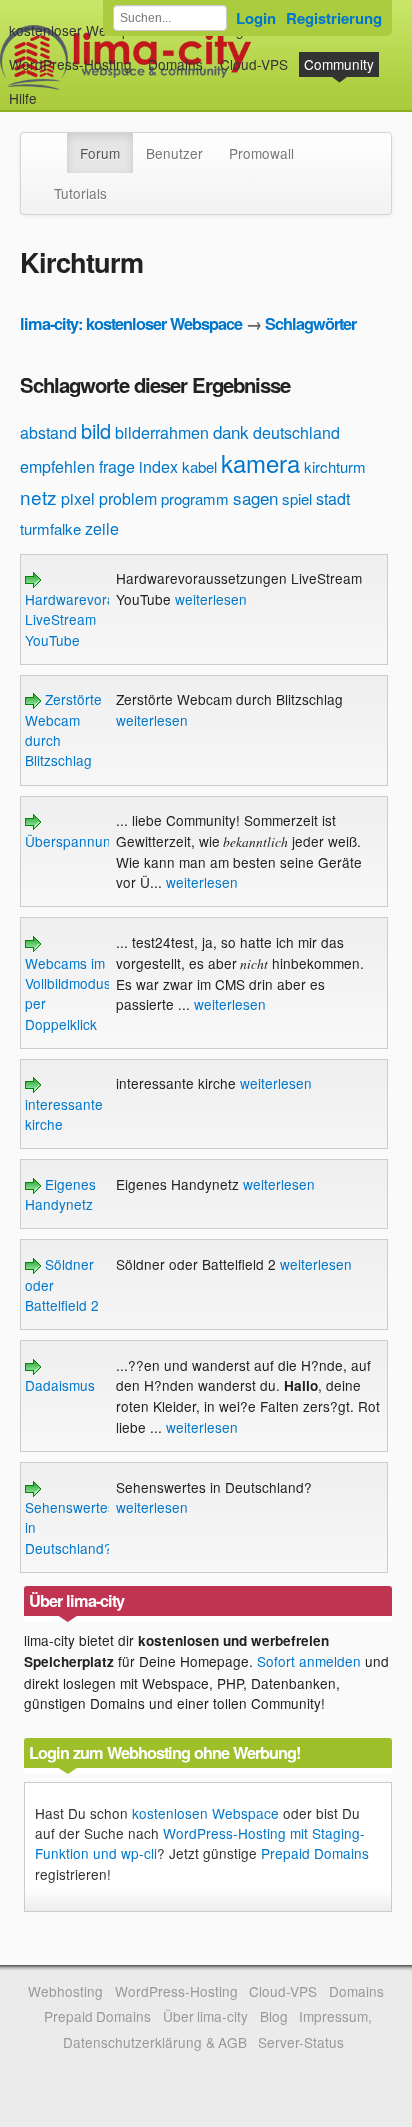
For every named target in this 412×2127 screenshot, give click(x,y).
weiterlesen (211, 599)
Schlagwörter (310, 323)
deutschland (296, 432)
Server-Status (301, 2042)
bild (96, 430)
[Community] (54, 143)
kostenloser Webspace (81, 30)
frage (117, 466)
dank (231, 431)
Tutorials (80, 193)
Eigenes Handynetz (60, 1194)
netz (38, 496)
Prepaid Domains (315, 1853)
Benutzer (174, 153)
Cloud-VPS (254, 64)
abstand (48, 432)
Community (339, 64)
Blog (274, 2016)
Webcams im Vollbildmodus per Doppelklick (68, 993)
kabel (199, 466)
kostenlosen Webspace (205, 1813)
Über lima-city (205, 2016)
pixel (78, 498)
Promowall (261, 153)
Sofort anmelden (309, 1661)
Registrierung (334, 18)
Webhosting (65, 1991)
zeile (102, 528)
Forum (100, 153)
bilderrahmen (162, 432)
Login (256, 18)
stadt (333, 498)
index (158, 466)
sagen (255, 497)
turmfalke (50, 528)
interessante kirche (64, 1114)
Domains (175, 64)
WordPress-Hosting (70, 64)
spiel (297, 498)
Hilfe (23, 98)
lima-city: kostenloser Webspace (131, 323)
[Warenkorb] (53, 88)
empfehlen (57, 466)
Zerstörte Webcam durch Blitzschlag (63, 729)
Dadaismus (60, 1385)
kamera (260, 462)
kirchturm (335, 466)
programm (195, 498)
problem (128, 498)
